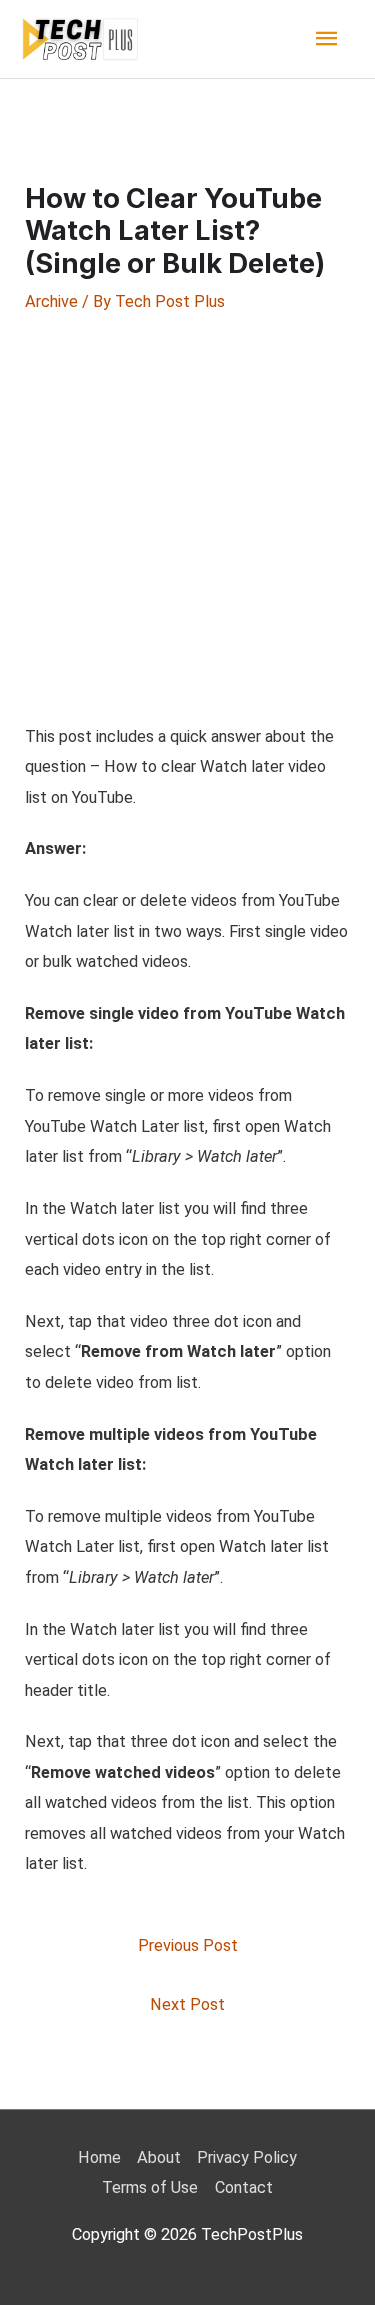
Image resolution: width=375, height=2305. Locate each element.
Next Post (187, 2004)
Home (99, 2157)
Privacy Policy (247, 2157)
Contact (244, 2187)
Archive (51, 301)
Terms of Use (150, 2187)
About (159, 2157)
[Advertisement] (187, 517)
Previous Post (188, 1945)
